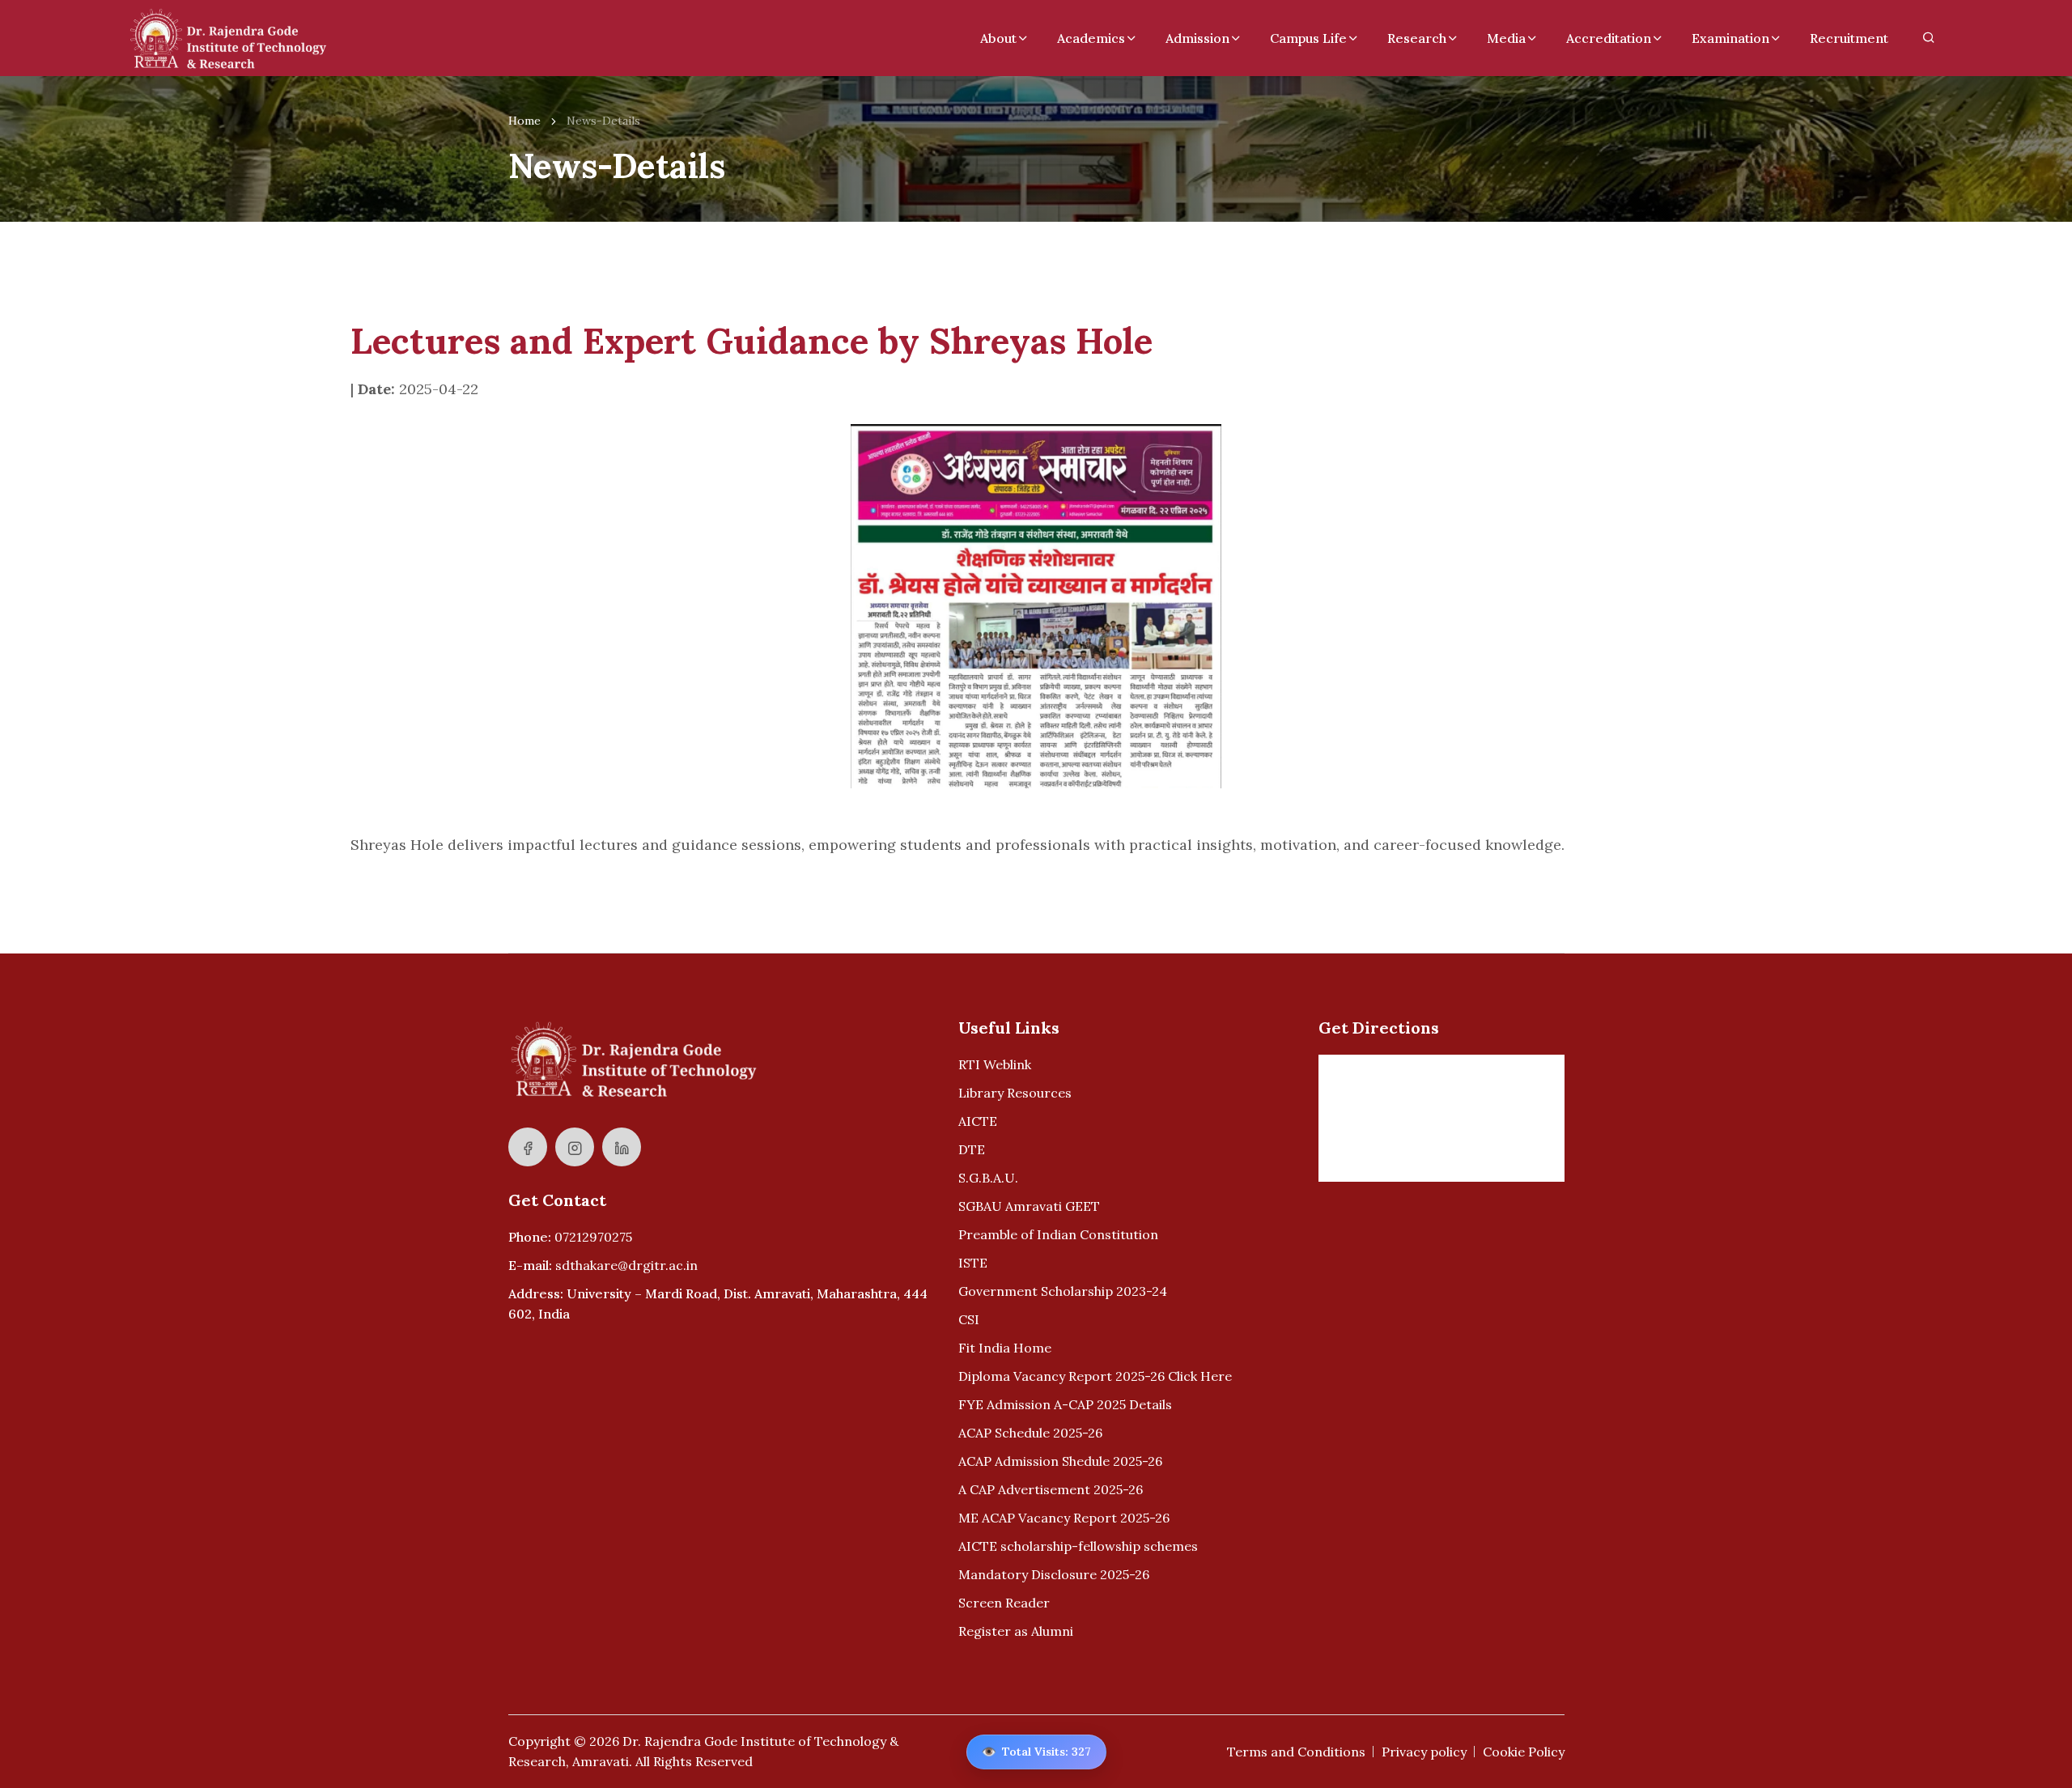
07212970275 (593, 1237)
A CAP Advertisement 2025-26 (1051, 1489)
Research (1417, 38)
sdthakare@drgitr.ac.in (626, 1265)
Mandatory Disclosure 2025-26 (1054, 1574)
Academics (1091, 38)
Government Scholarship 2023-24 (1063, 1291)
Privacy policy (1424, 1752)
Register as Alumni (1016, 1631)
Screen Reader (1004, 1603)
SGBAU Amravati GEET (1029, 1206)
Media (1506, 38)
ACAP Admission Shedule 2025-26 (1060, 1461)
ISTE (973, 1263)
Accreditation (1609, 38)
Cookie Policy (1524, 1752)
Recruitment (1849, 38)
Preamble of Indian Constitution (1058, 1234)
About (998, 38)
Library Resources (1015, 1093)
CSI (969, 1319)
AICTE (978, 1121)
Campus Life (1308, 38)
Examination (1730, 38)
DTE (972, 1149)
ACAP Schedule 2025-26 (1030, 1433)
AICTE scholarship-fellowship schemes (1078, 1546)
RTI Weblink (995, 1064)
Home (524, 121)
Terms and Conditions (1296, 1752)
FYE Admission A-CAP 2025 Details (1065, 1404)
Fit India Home (1005, 1348)
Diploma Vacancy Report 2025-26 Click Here (1095, 1376)
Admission (1197, 38)
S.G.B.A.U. (988, 1178)
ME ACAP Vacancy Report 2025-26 (1064, 1518)
